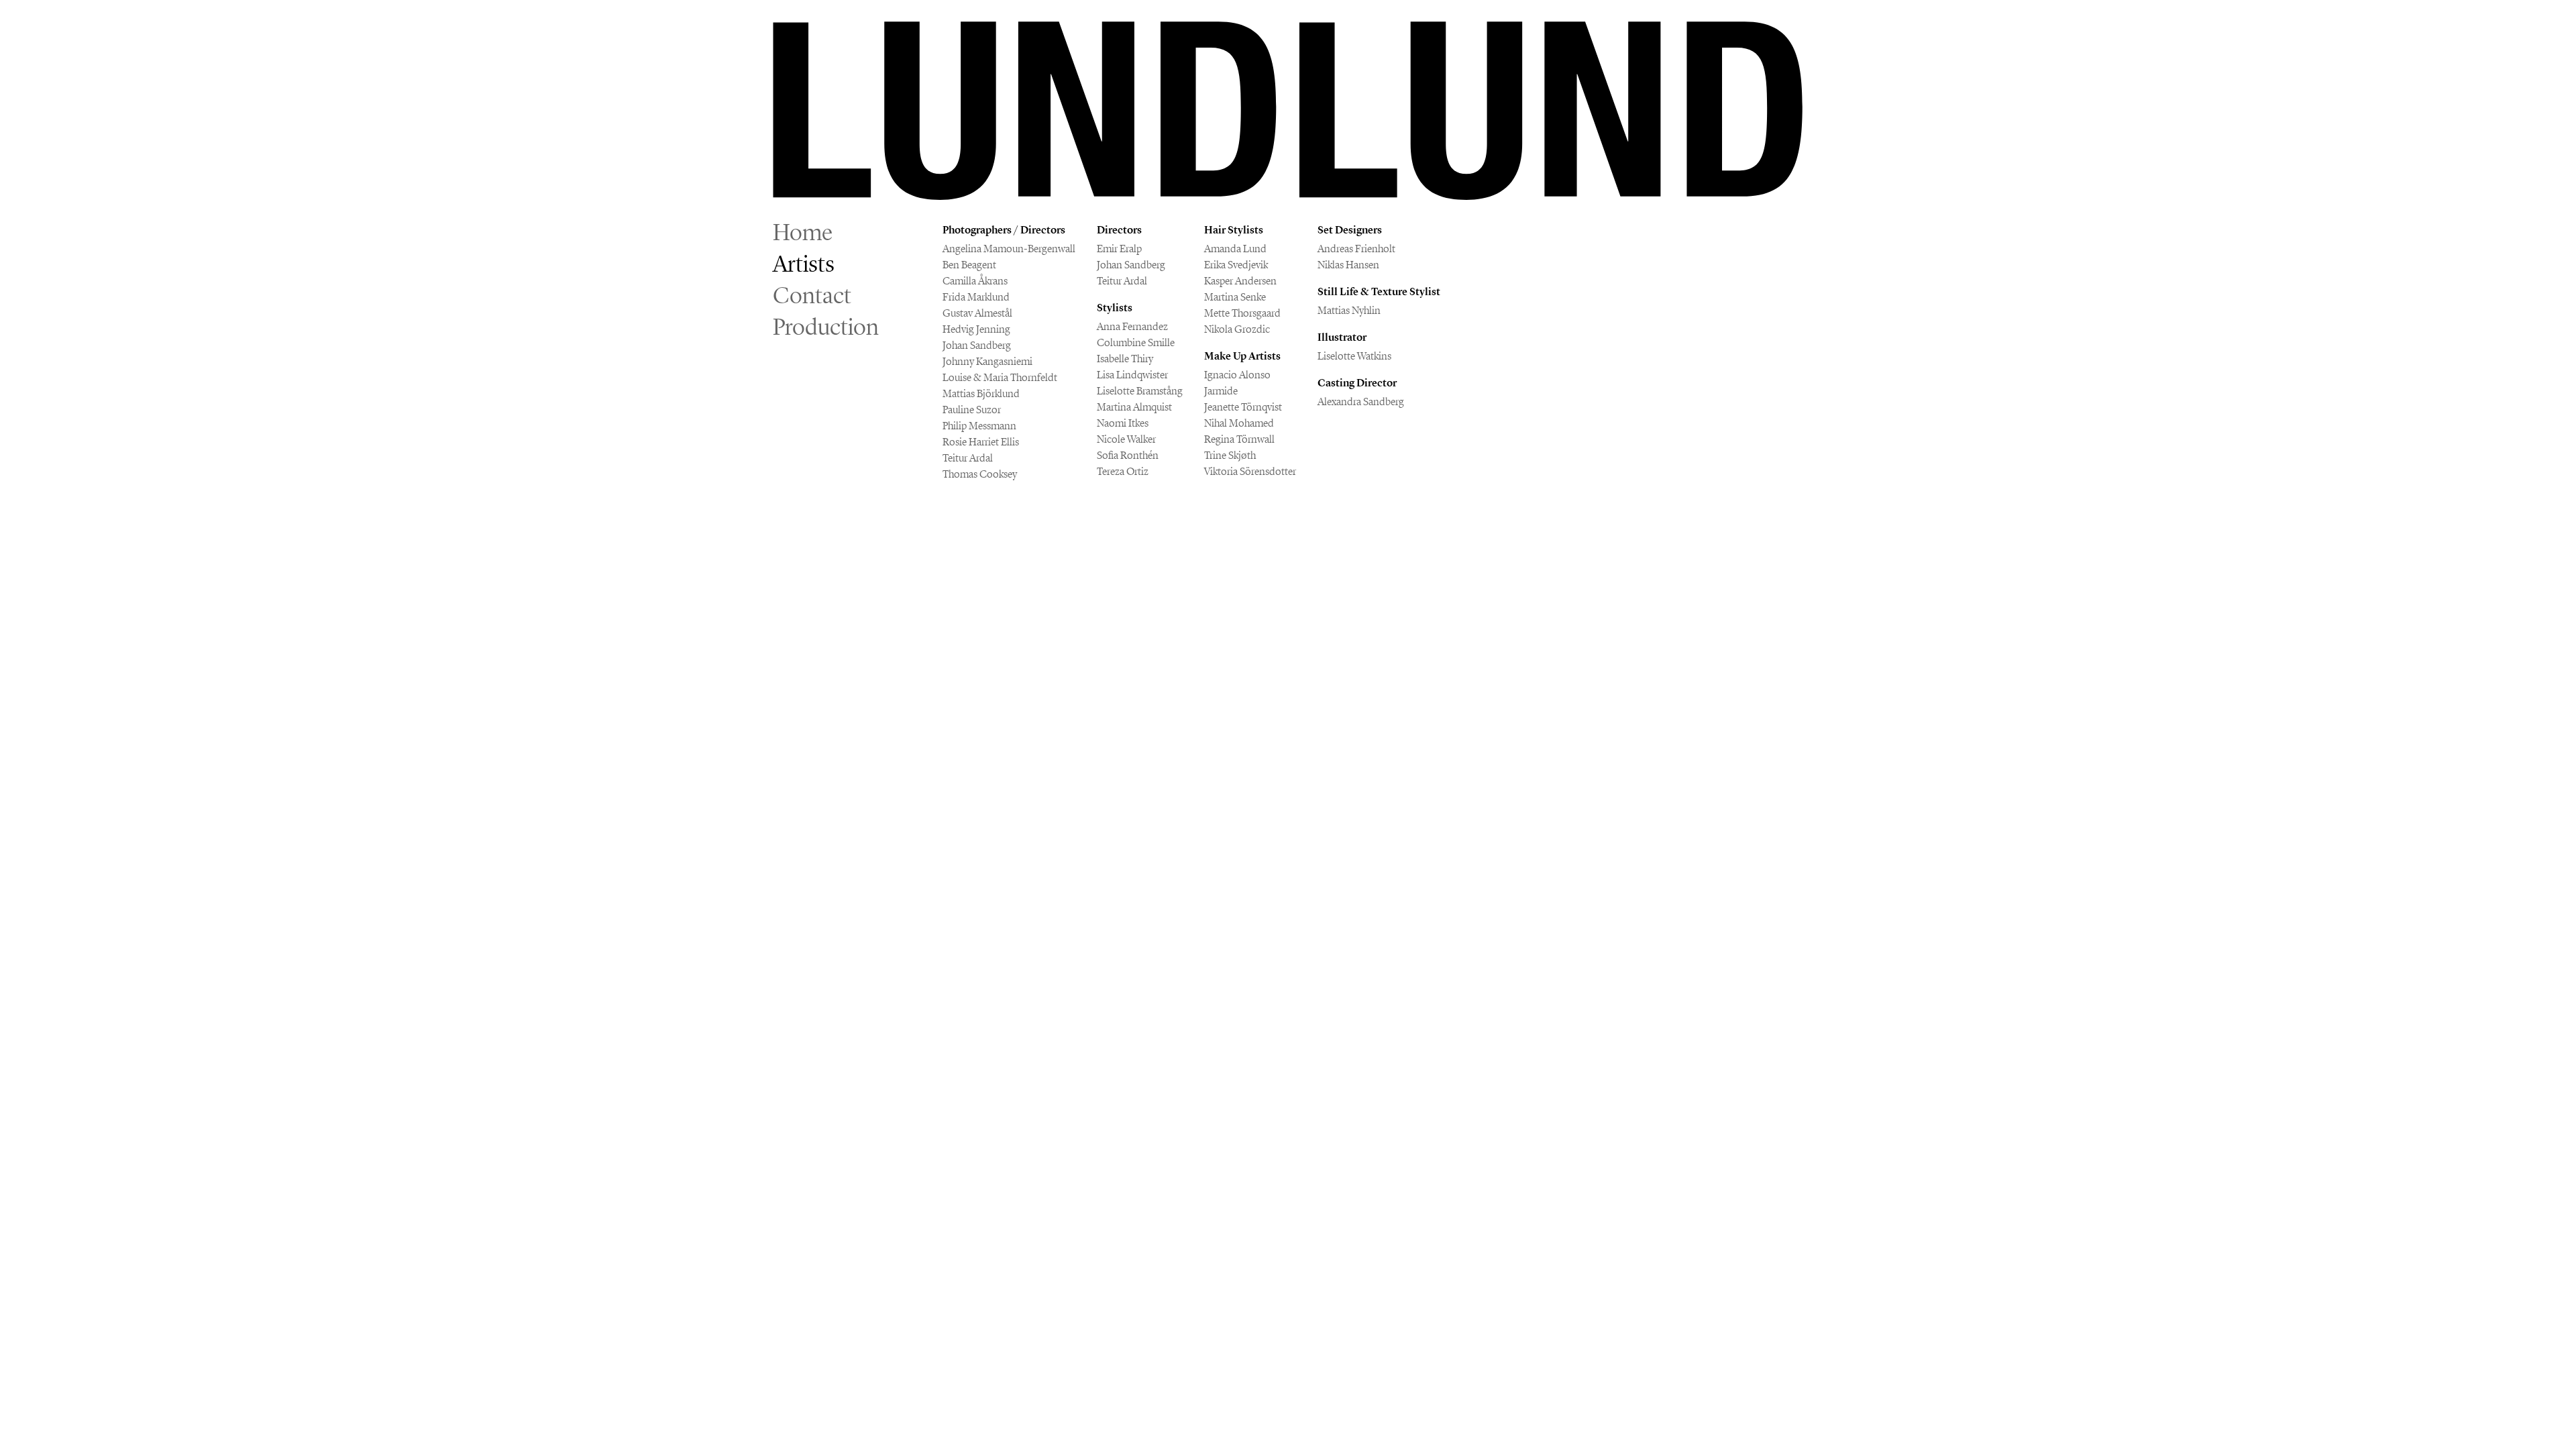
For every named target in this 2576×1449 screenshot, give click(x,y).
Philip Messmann (979, 426)
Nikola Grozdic (1237, 329)
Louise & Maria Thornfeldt (1000, 377)
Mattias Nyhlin (1349, 310)
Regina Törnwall (1239, 439)
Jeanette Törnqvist (1243, 407)
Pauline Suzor (972, 410)
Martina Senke (1235, 297)
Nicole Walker (1126, 439)
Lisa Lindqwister (1132, 375)
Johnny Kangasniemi (987, 361)
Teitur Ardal (968, 458)
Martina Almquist (1134, 407)
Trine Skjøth (1230, 455)
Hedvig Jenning (976, 329)
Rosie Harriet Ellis (981, 442)
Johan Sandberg (977, 345)
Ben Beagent (969, 265)
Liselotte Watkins (1354, 356)
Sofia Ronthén (1128, 455)
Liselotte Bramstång (1140, 391)
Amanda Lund (1235, 249)
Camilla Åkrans (975, 281)
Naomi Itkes (1123, 423)
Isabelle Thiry (1125, 359)
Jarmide (1221, 391)
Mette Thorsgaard (1242, 313)
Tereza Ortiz (1123, 471)
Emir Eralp (1119, 249)
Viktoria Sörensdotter (1250, 471)
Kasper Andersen (1240, 281)
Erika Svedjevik (1236, 265)
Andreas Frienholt (1356, 249)
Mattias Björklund (981, 393)
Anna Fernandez (1132, 326)
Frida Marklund (976, 297)
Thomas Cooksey (980, 474)
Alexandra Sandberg (1361, 401)
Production (826, 327)
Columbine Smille (1136, 342)
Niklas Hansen (1348, 265)
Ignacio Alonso (1237, 375)
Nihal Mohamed (1239, 423)
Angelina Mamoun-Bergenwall (1009, 249)
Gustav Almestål (977, 313)
